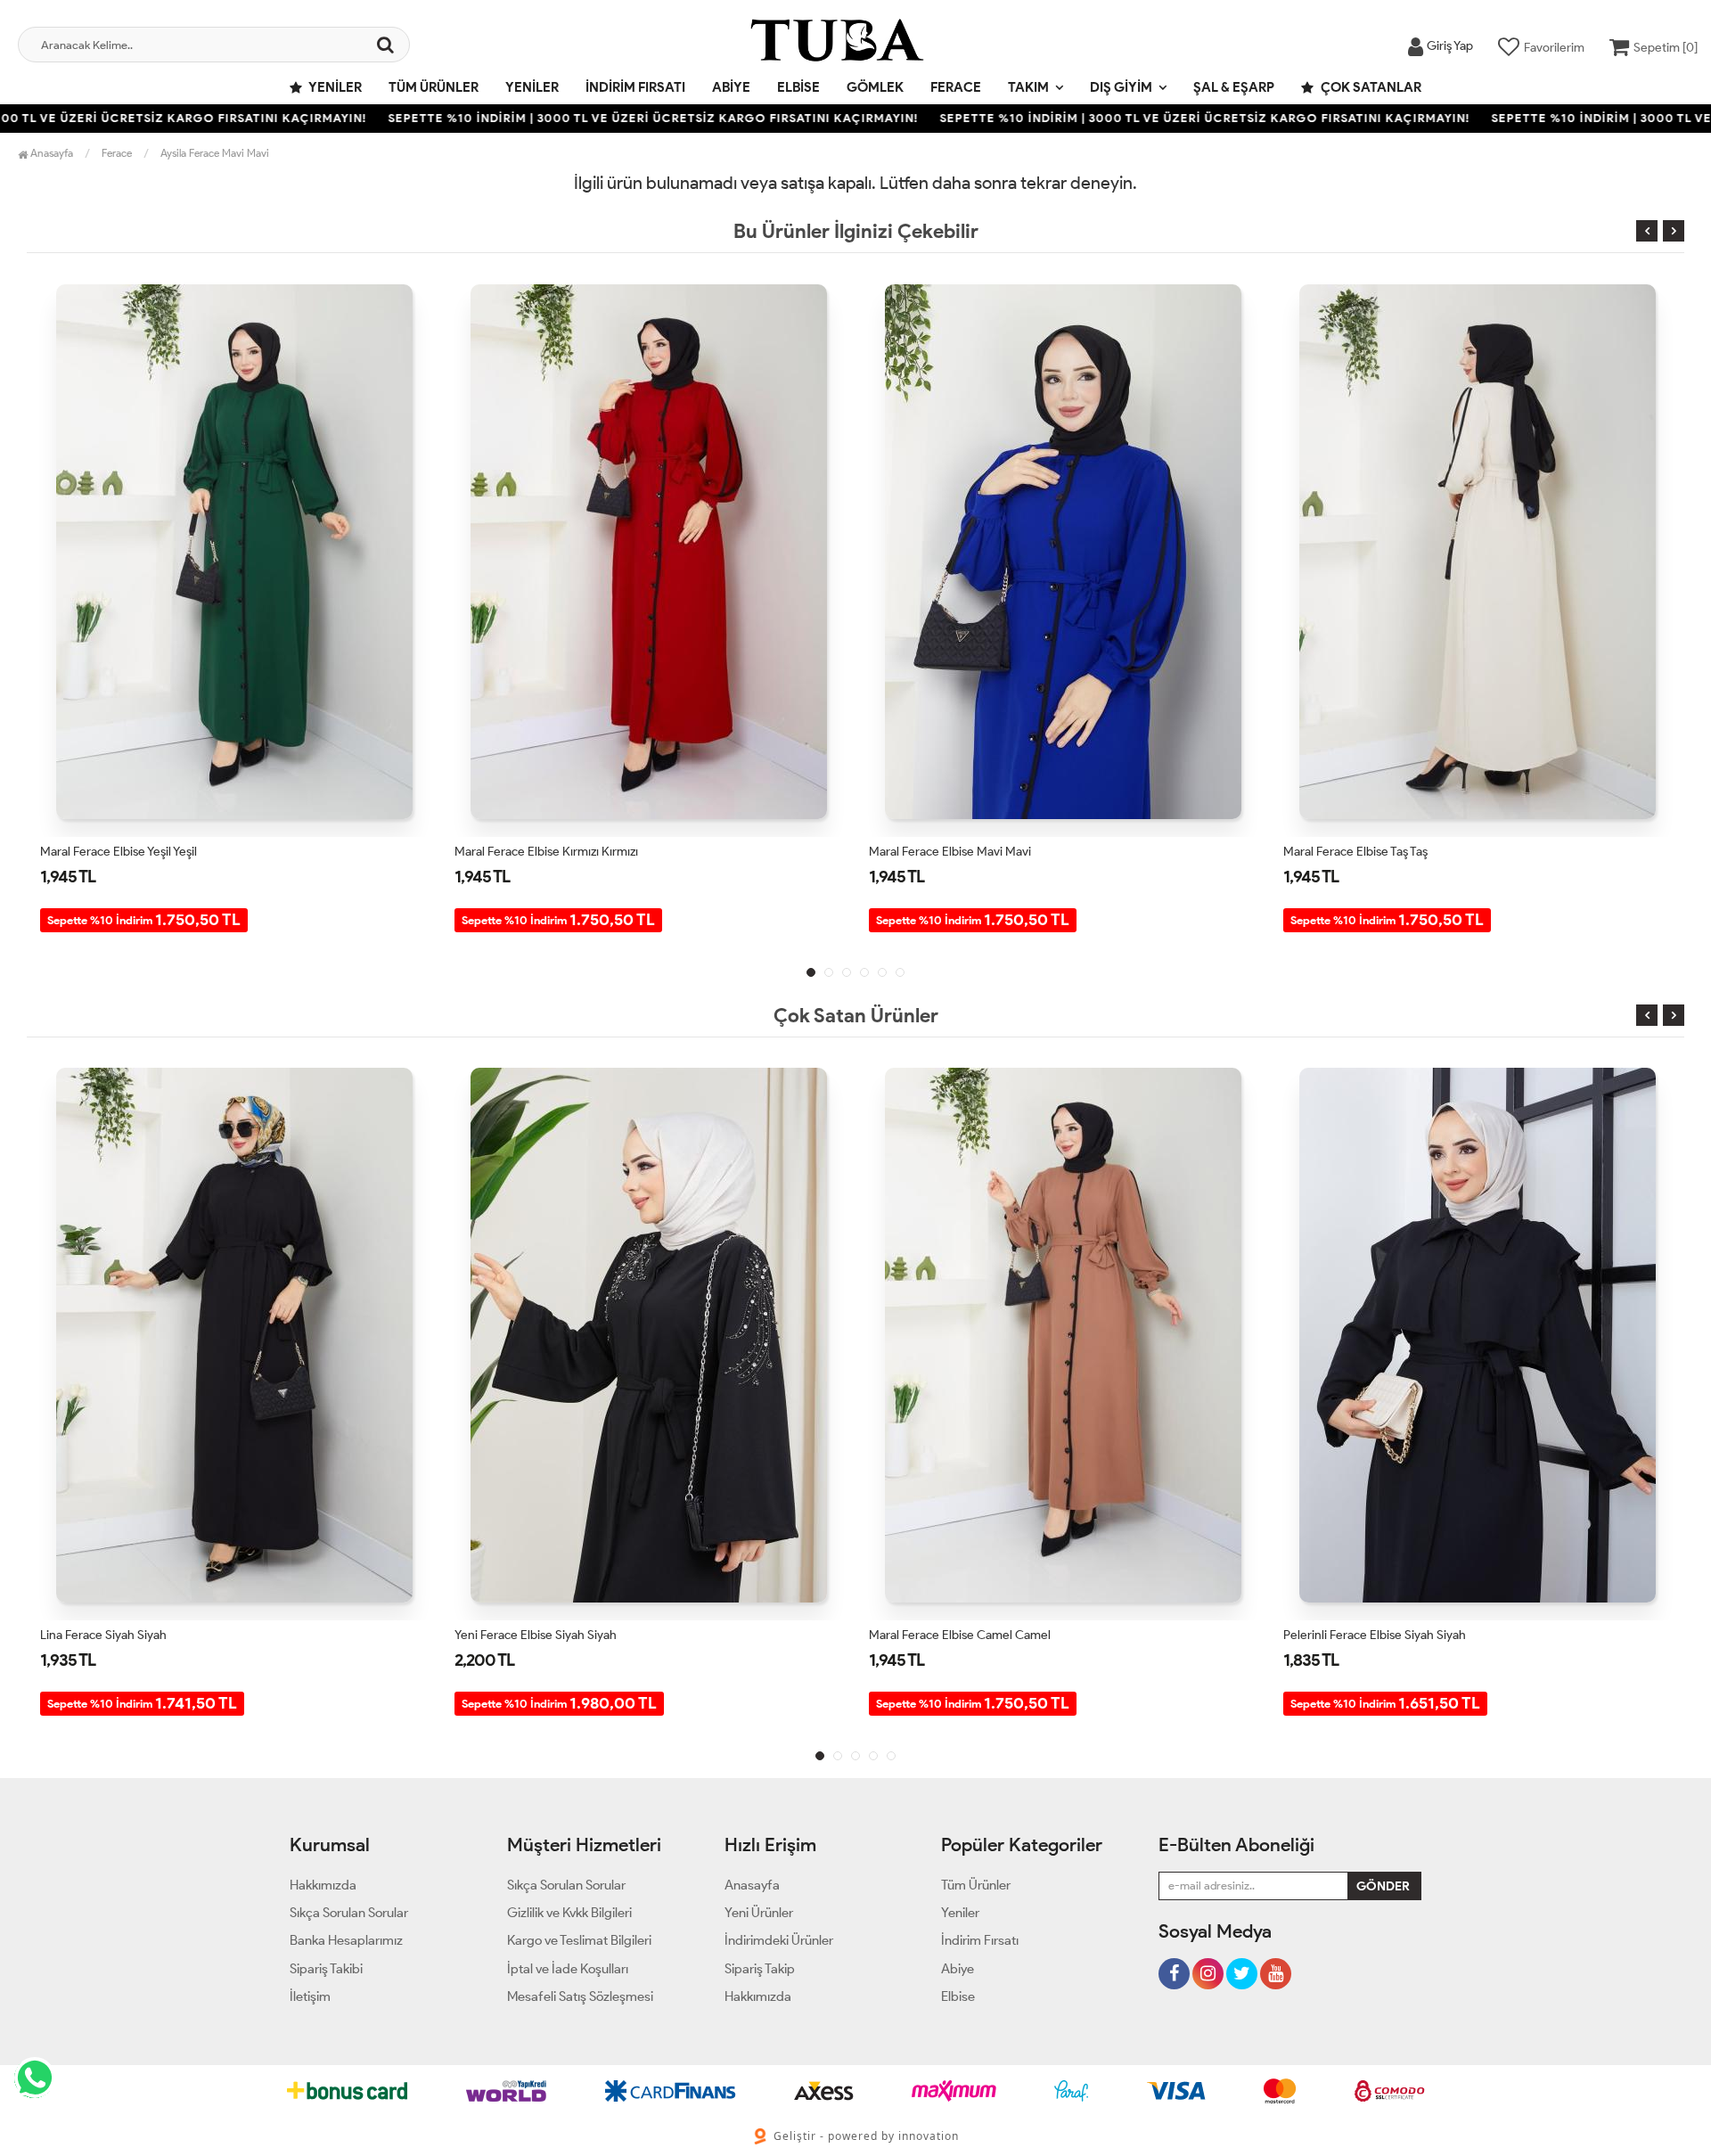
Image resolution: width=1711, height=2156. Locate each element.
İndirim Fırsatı (635, 87)
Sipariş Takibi (326, 1969)
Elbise (798, 87)
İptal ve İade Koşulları (568, 1969)
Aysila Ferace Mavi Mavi (215, 153)
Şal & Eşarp (1234, 87)
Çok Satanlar (1370, 87)
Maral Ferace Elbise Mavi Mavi (536, 852)
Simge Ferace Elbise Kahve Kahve (1375, 1635)
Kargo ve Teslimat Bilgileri (579, 1940)
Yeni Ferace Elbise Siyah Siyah (121, 1635)
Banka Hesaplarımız (346, 1940)
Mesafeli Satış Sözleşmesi (580, 1996)
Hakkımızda (323, 1885)
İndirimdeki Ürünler (779, 1940)
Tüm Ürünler (434, 87)
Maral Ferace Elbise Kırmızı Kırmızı (132, 852)
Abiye (731, 87)
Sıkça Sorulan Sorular (349, 1913)
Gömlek (875, 87)
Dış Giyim (1121, 87)
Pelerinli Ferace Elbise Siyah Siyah (960, 1635)
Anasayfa (50, 153)
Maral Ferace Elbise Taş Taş (941, 852)
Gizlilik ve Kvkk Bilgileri (569, 1913)
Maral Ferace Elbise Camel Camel (1374, 852)
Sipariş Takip (760, 1969)
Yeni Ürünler (759, 1913)
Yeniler (334, 87)
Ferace (956, 87)
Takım (1028, 87)
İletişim (310, 1996)
